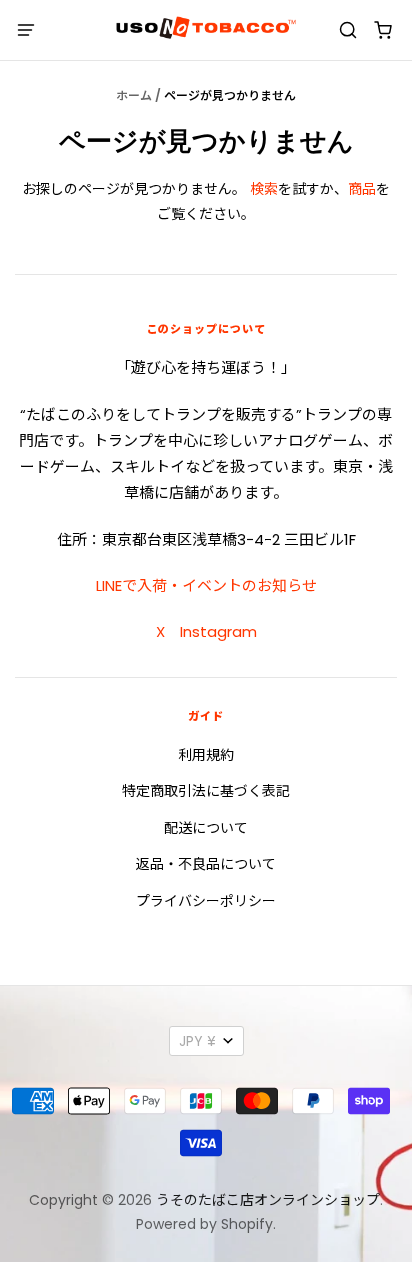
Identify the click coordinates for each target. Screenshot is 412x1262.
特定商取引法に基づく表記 (206, 791)
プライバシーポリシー (206, 901)
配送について (206, 828)
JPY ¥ (197, 1041)
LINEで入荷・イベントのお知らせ (206, 585)
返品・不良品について (206, 864)
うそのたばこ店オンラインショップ (268, 1200)
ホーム (134, 95)
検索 (264, 189)
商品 (362, 189)
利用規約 (206, 755)
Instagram (218, 631)
